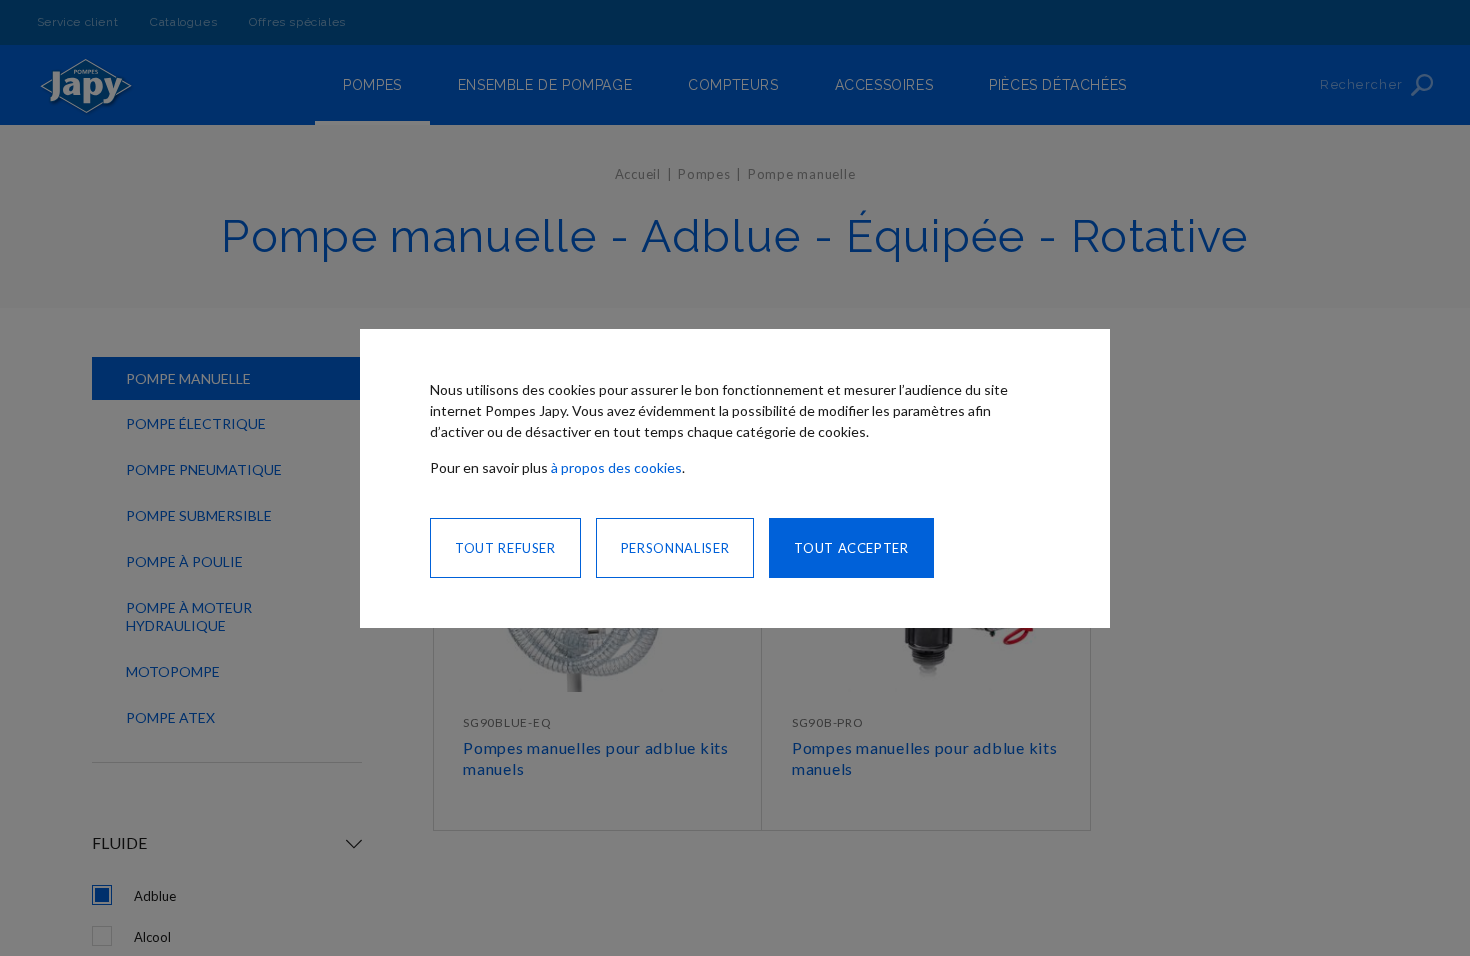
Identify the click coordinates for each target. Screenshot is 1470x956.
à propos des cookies (616, 467)
